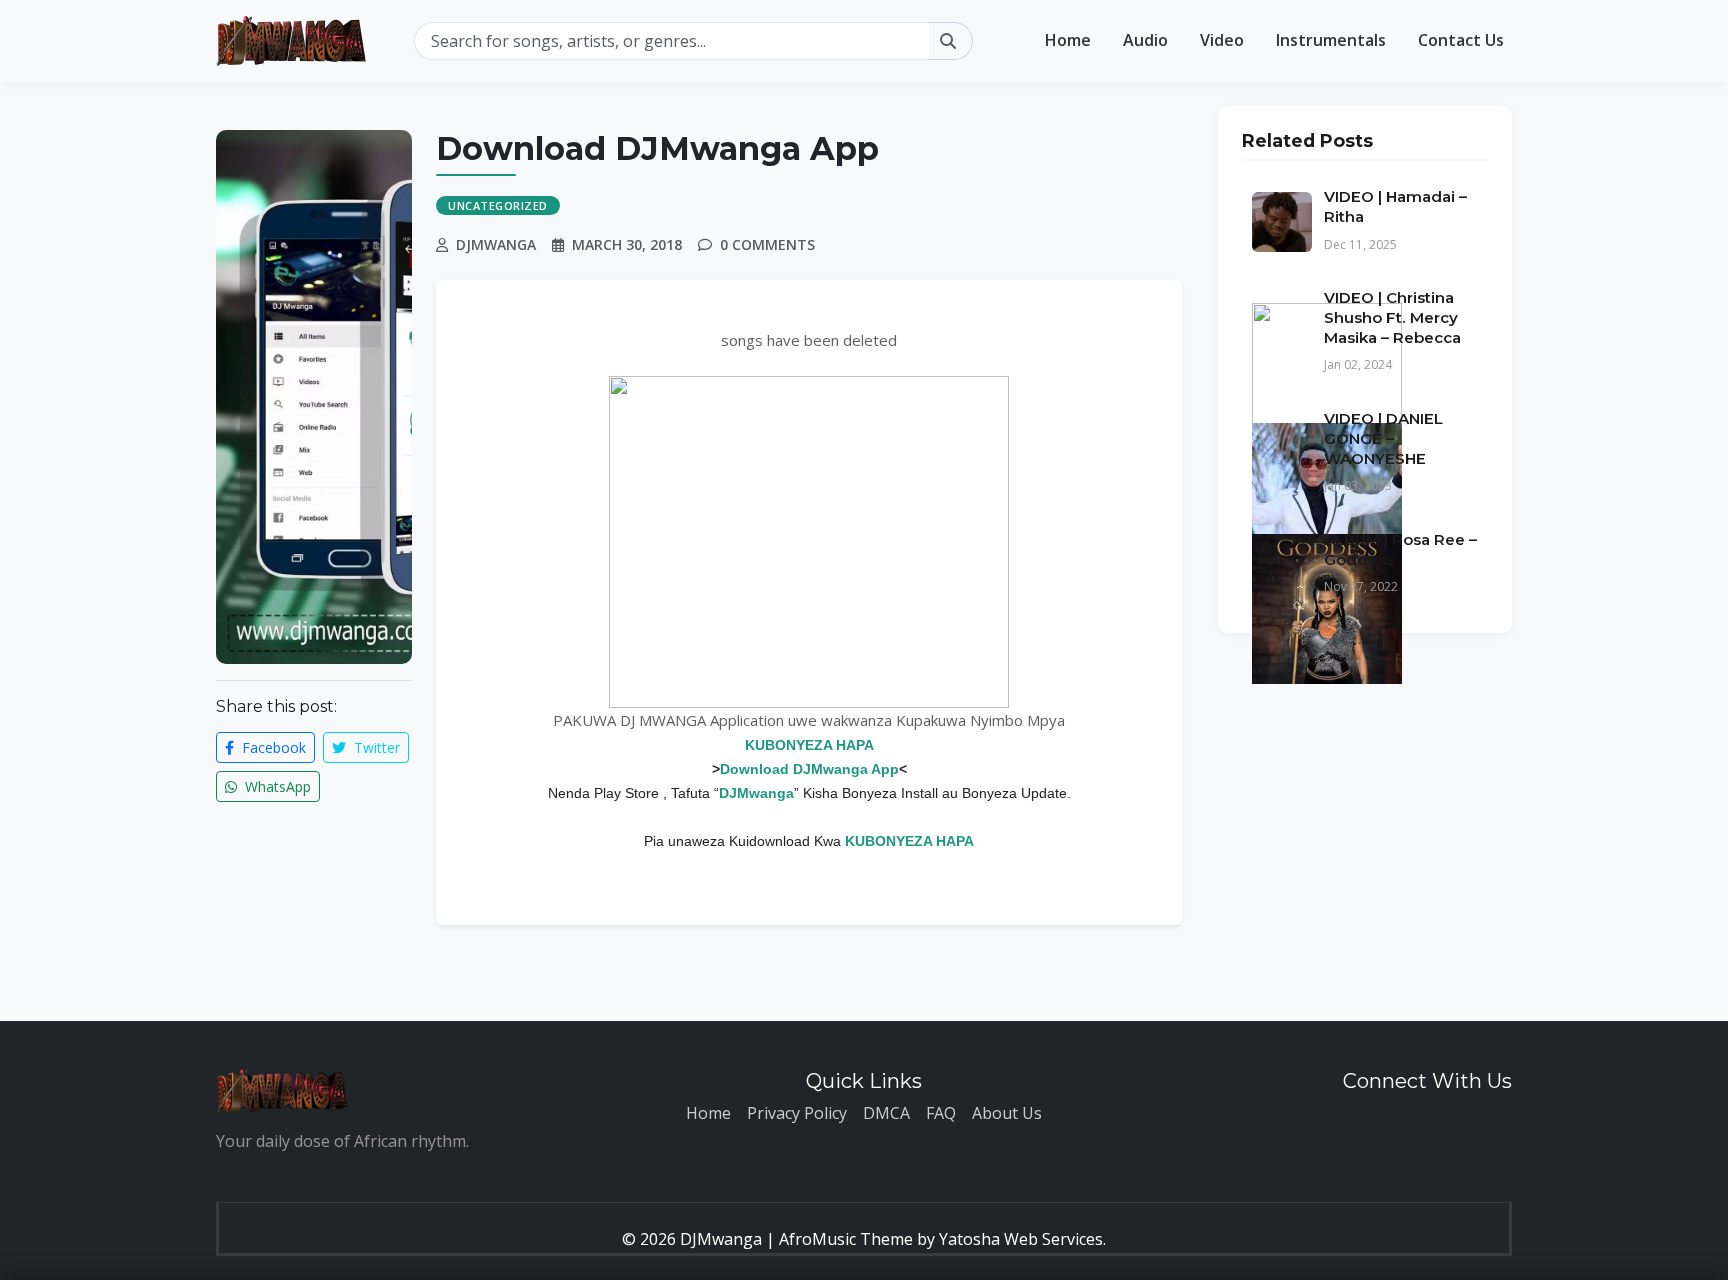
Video (1222, 40)
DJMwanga (756, 793)
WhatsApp (276, 786)
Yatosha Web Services (1021, 1239)
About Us (1007, 1113)
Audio (1145, 40)
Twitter (375, 747)
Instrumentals (1331, 40)
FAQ (941, 1113)
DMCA (886, 1113)
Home (1068, 40)
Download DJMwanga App (809, 769)
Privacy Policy (797, 1113)
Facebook (272, 747)
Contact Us (1461, 40)
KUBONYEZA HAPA (809, 745)
